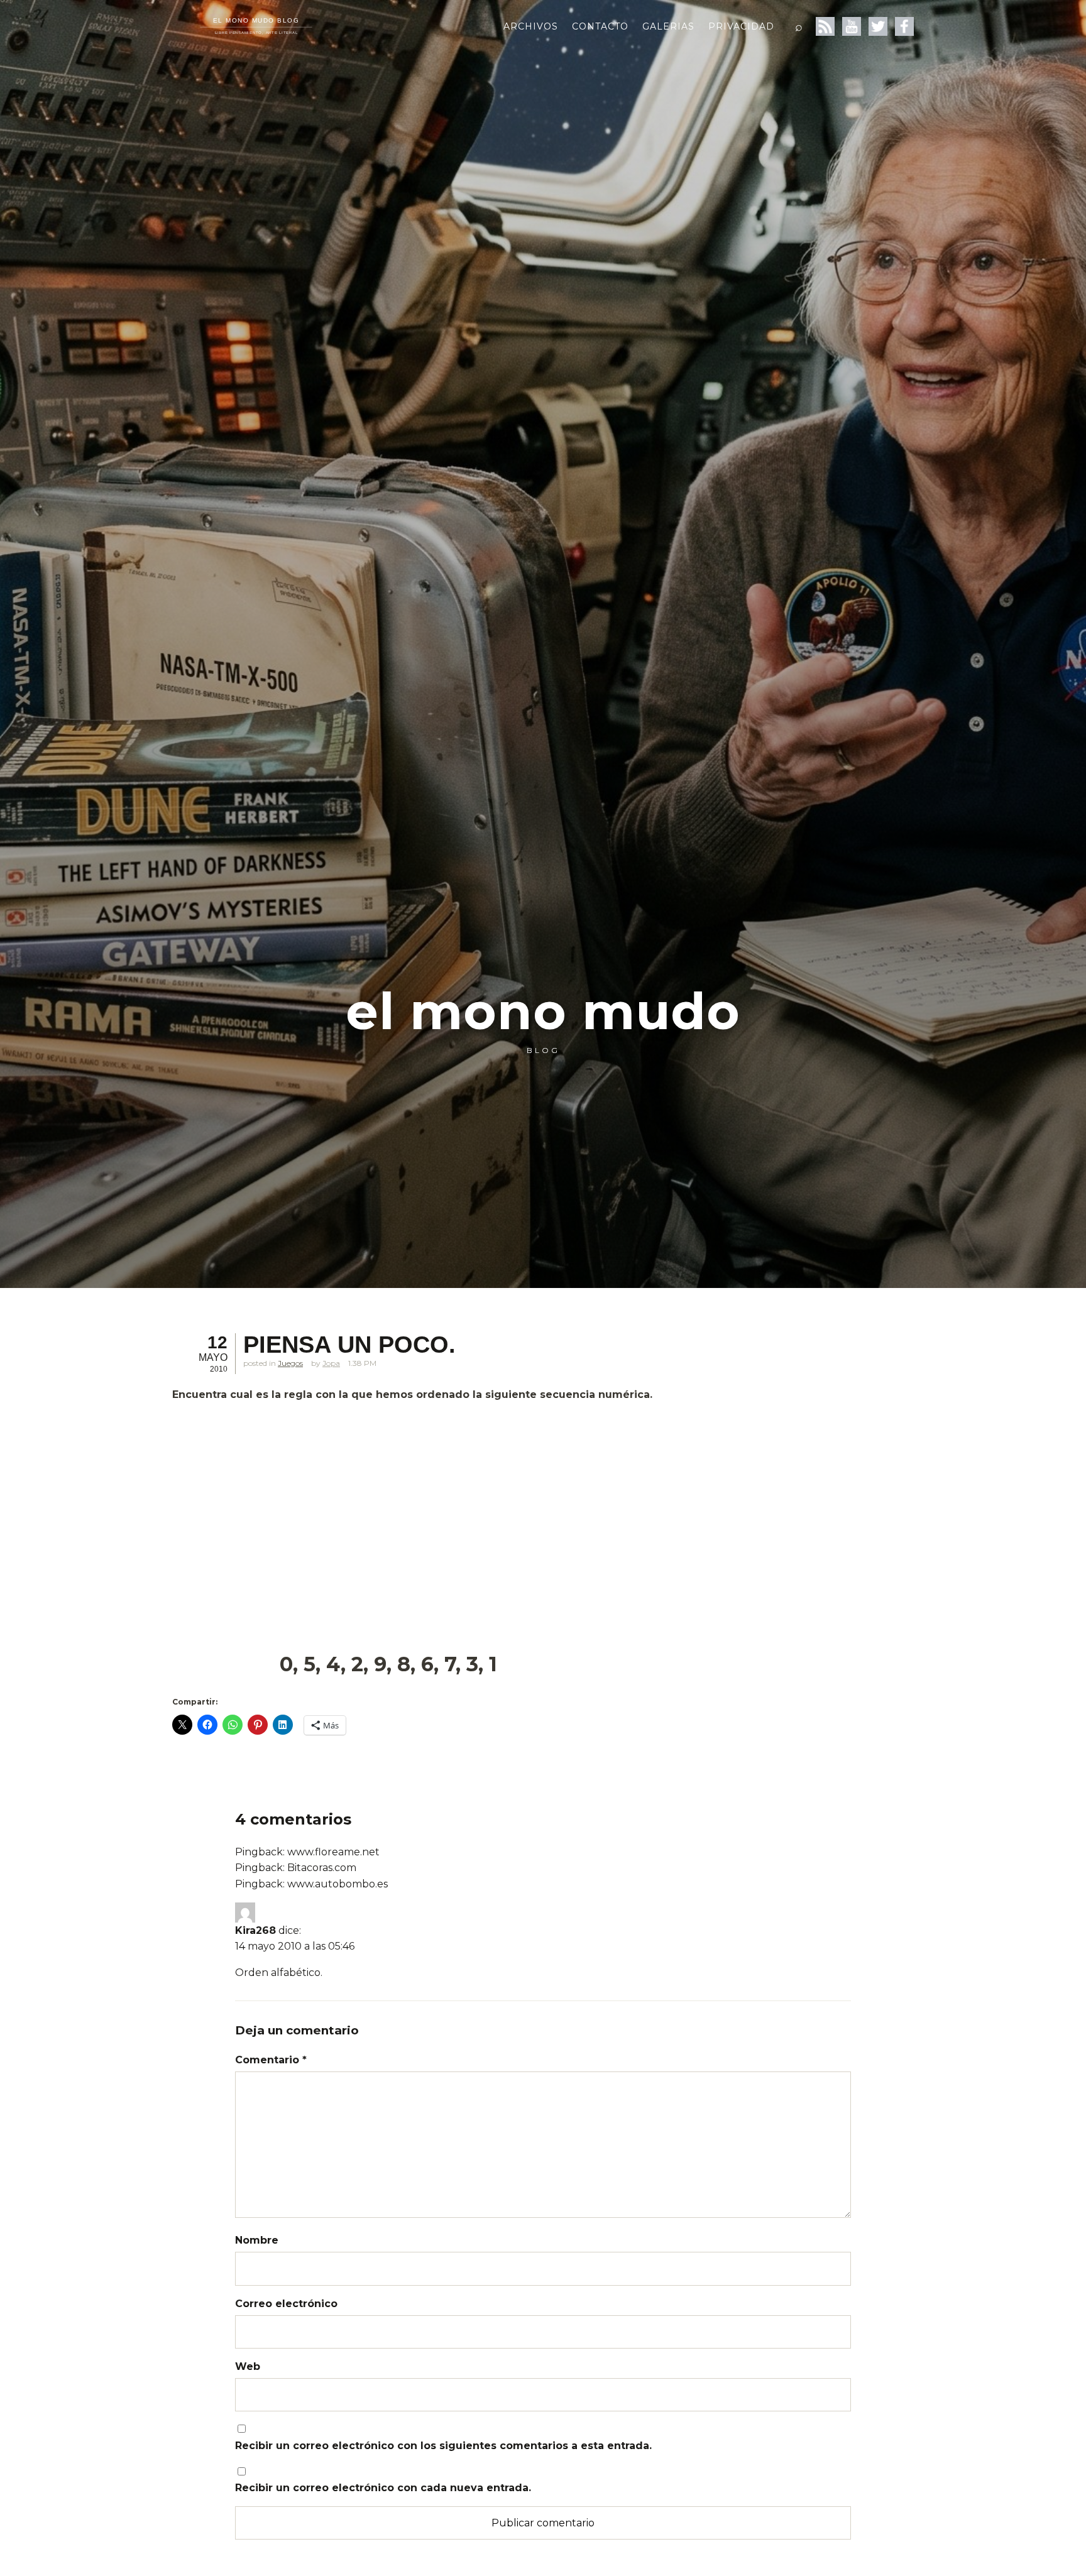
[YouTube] (852, 26)
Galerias (668, 26)
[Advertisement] (480, 1501)
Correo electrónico (286, 2304)
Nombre (257, 2240)
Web (248, 2366)
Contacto (600, 26)
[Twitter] (878, 26)
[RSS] (825, 26)
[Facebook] (904, 26)
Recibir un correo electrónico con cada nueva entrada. (383, 2488)
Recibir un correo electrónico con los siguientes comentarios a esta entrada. (443, 2446)
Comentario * (271, 2060)
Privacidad (741, 26)
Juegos (290, 1363)
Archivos (531, 26)
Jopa (331, 1363)
